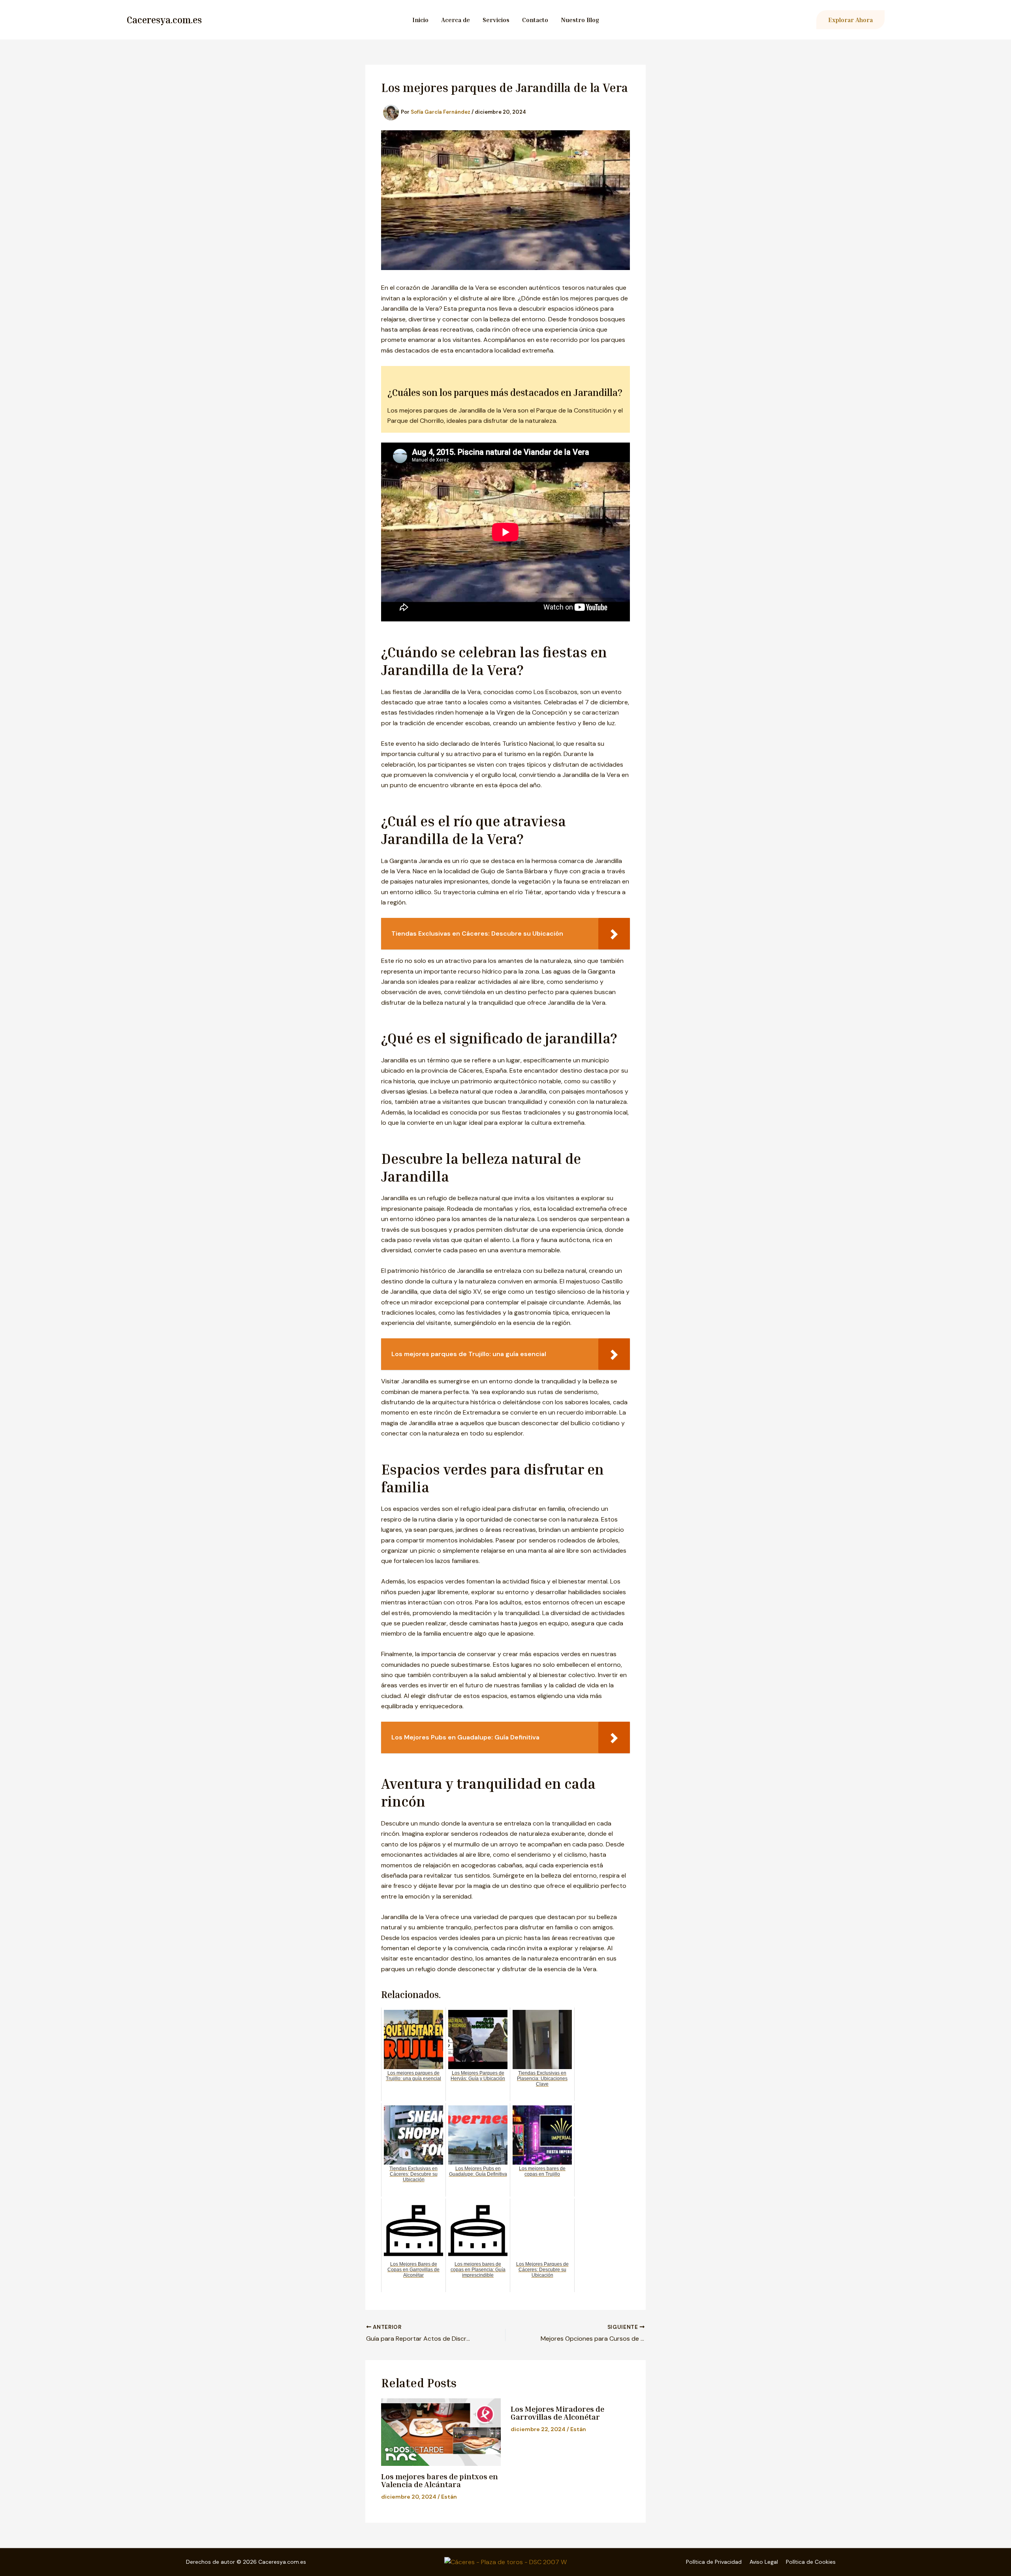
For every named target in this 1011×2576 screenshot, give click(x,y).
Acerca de (456, 20)
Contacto (535, 20)
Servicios (496, 20)
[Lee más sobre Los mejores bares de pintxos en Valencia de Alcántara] (441, 2432)
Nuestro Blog (580, 20)
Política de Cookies (811, 2562)
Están (449, 2497)
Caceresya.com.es (164, 20)
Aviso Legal (764, 2562)
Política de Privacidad (714, 2562)
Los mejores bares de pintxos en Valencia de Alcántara (440, 2480)
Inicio (420, 20)
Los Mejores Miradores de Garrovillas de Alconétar (557, 2413)
